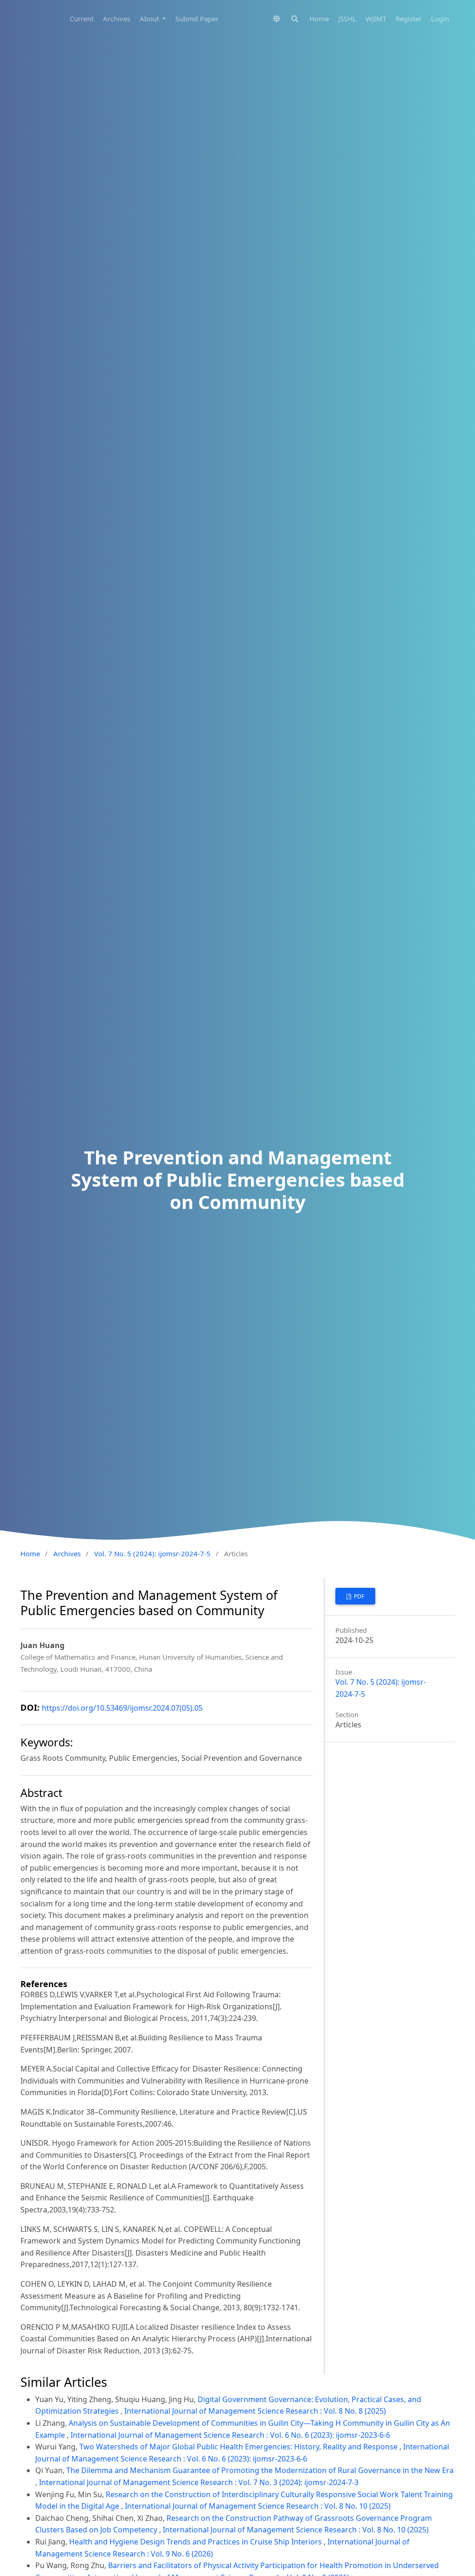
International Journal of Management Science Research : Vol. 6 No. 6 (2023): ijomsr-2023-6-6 (230, 2435)
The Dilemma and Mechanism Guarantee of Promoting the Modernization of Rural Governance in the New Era (260, 2470)
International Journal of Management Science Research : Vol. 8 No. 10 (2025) (258, 2506)
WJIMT (376, 19)
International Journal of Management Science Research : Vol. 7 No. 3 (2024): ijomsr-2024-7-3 (199, 2482)
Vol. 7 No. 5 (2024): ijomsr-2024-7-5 (152, 1553)
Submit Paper (197, 19)
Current (82, 19)
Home (319, 19)
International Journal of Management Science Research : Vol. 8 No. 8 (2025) (255, 2411)
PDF (358, 1596)
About (150, 19)
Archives (117, 19)
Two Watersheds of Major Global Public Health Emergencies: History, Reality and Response (239, 2447)
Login (440, 19)
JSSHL (347, 19)
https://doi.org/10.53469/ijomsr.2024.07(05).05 (122, 1708)
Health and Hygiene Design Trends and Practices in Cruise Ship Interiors (196, 2542)
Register (409, 19)
